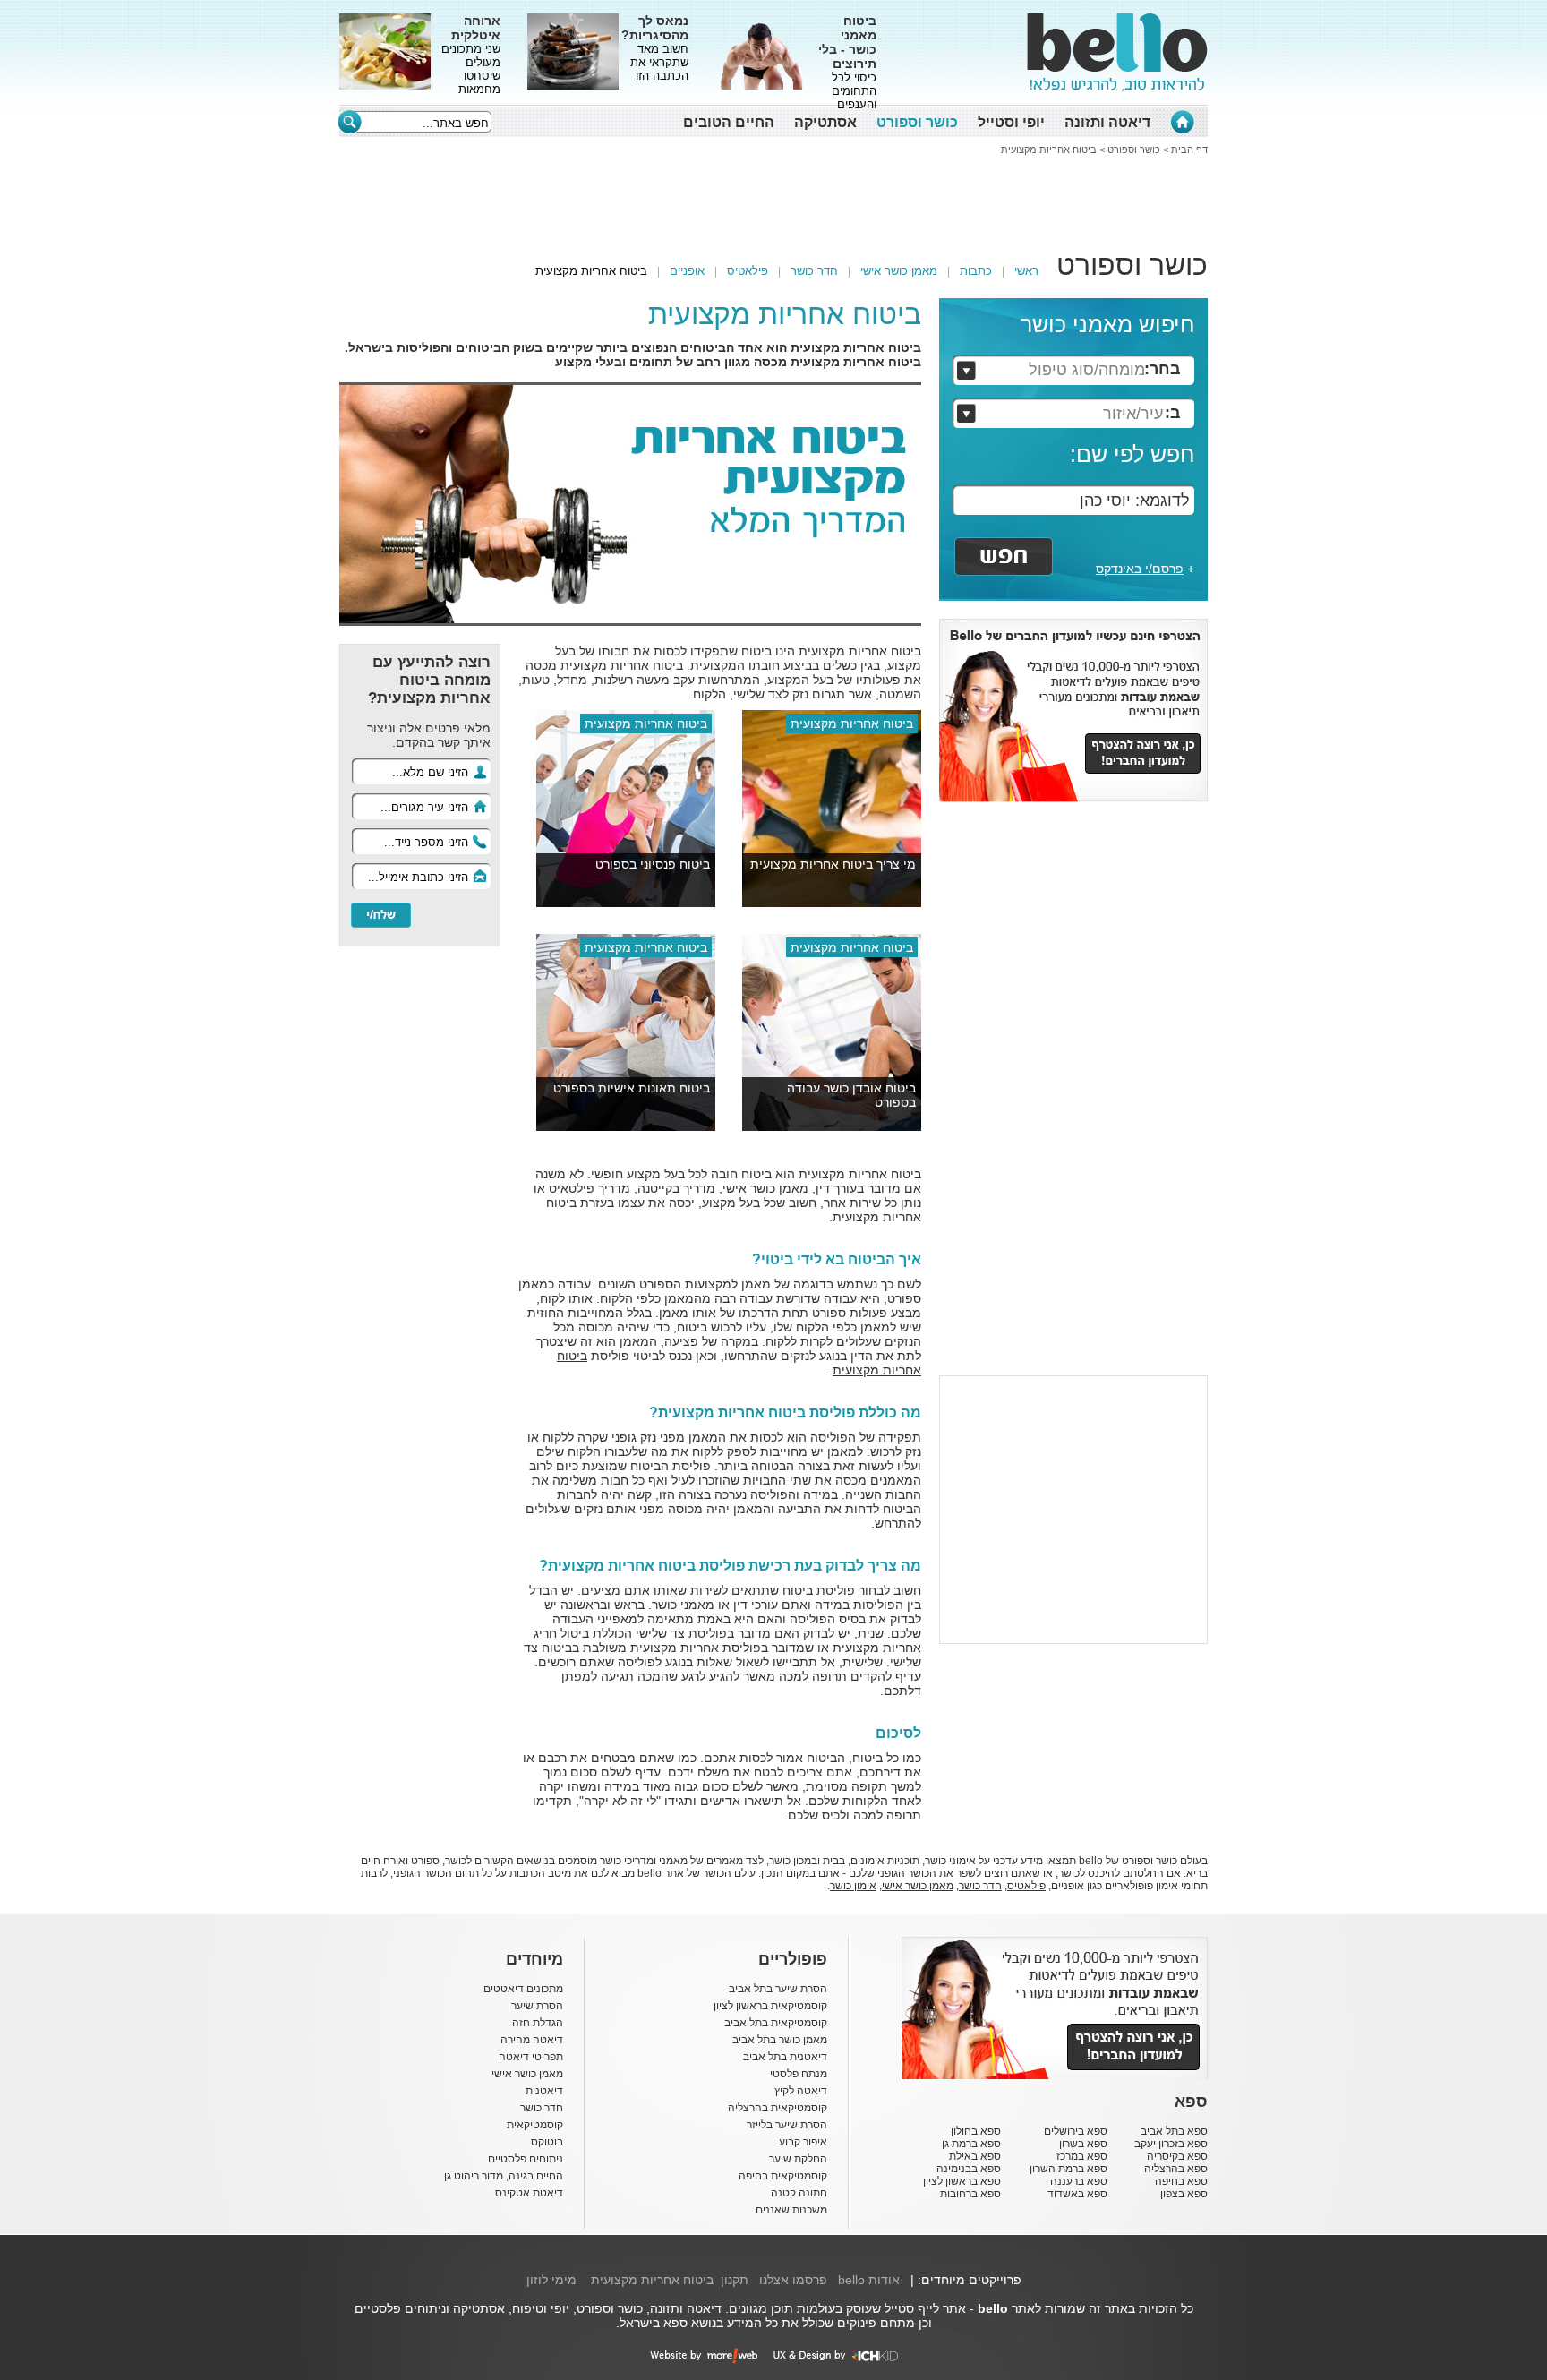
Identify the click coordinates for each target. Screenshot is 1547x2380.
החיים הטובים (729, 122)
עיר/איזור (1133, 414)
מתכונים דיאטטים (523, 1989)
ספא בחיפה (1181, 2181)
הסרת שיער (537, 2006)
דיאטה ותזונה (1107, 122)
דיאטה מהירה (532, 2040)
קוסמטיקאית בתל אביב (776, 2023)
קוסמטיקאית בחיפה (783, 2176)
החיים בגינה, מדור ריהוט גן (504, 2176)
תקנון (735, 2280)
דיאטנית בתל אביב (785, 2057)
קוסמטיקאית (535, 2125)
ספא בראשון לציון (962, 2181)
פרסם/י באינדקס (1140, 569)
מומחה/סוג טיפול (1087, 370)
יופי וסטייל (1011, 122)
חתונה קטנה (799, 2193)
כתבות (976, 271)
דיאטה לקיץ (801, 2091)
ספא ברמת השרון (1068, 2169)
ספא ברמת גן (971, 2144)
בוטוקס (547, 2142)
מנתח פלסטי (799, 2074)
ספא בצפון (1184, 2194)
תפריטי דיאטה (531, 2057)
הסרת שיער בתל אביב (778, 1989)
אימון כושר (853, 1886)
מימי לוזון (551, 2280)
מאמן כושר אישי (899, 271)
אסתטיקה (825, 122)
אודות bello (869, 2280)
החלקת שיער (798, 2159)
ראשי (1026, 271)
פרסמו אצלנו (793, 2280)
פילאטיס (748, 271)
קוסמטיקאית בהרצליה (778, 2108)
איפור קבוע (803, 2142)
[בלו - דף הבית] (1182, 122)
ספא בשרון (1083, 2144)
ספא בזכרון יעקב (1171, 2144)
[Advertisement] (259, 282)
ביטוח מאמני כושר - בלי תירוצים (847, 42)
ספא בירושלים (1076, 2131)
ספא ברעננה (1079, 2181)
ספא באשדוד (1077, 2194)
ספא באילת (975, 2156)
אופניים (687, 271)
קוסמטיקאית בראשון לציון (770, 2006)
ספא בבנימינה (969, 2169)
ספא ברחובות (970, 2194)
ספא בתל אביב (1174, 2131)
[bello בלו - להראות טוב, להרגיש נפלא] (1117, 52)
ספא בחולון (976, 2131)
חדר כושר (814, 271)
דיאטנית (544, 2091)
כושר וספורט (917, 122)
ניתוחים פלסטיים (526, 2159)
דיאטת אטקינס (529, 2193)
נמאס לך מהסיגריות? (655, 28)
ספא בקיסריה (1177, 2156)
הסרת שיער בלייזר (787, 2125)
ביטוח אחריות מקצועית (1049, 150)
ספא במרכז (1082, 2156)
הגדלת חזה (538, 2023)
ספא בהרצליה (1176, 2169)
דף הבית (1189, 150)
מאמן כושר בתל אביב (780, 2040)
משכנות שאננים (791, 2210)
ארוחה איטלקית (476, 28)
